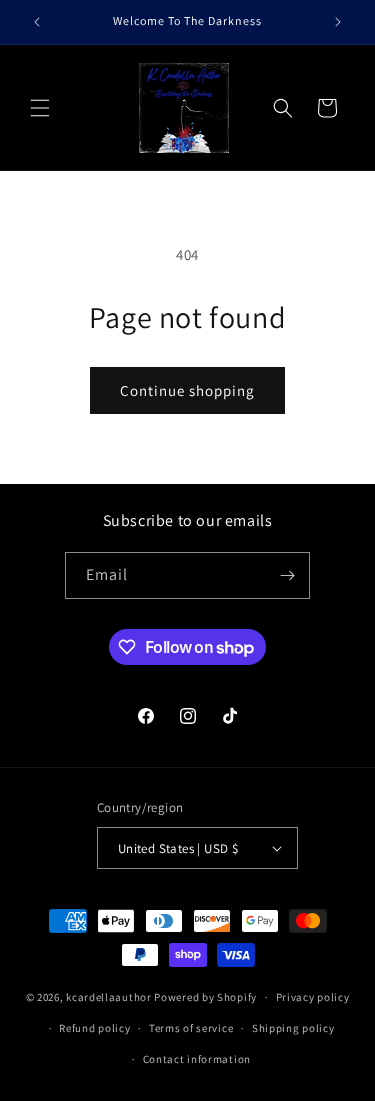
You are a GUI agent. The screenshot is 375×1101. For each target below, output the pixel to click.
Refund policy (94, 1028)
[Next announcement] (338, 22)
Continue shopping (187, 390)
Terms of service (191, 1028)
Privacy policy (313, 997)
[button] (40, 108)
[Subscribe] (287, 575)
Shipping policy (293, 1028)
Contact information (197, 1059)
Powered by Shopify (205, 997)
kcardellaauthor (109, 997)
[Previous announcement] (37, 22)
